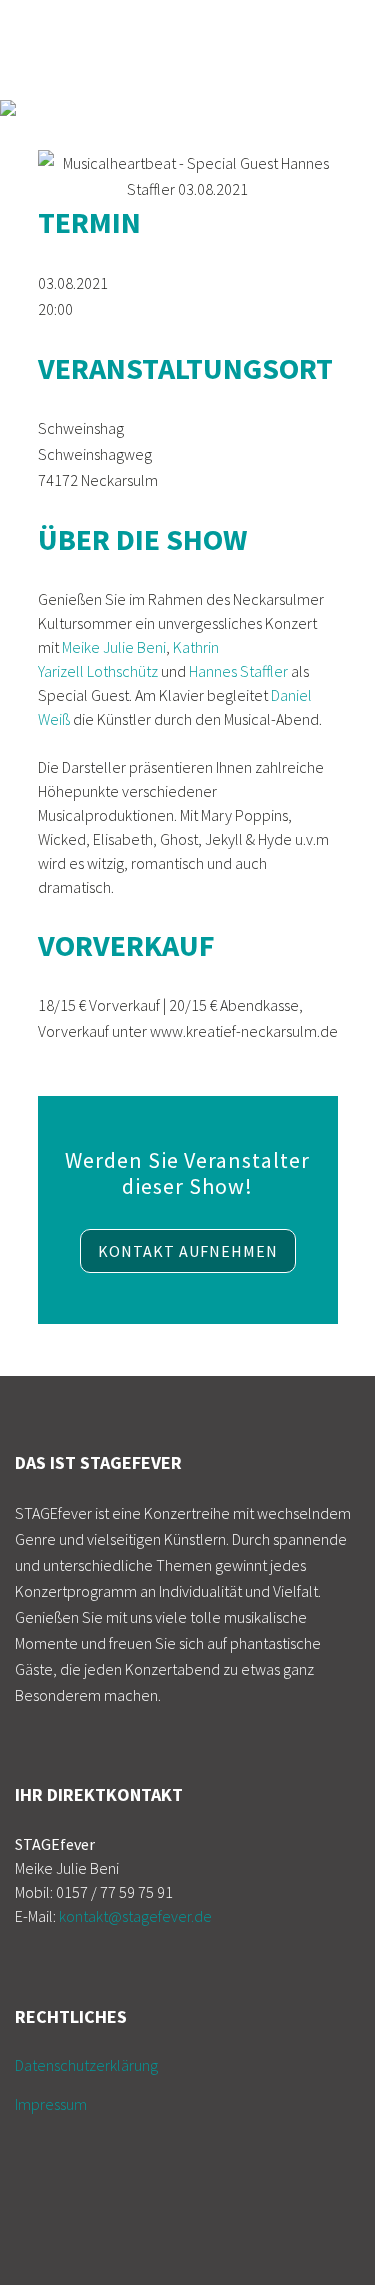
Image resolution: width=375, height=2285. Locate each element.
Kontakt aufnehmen (188, 1251)
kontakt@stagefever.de (135, 1916)
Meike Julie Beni (114, 647)
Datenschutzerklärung (86, 2065)
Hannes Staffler (238, 671)
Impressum (51, 2104)
